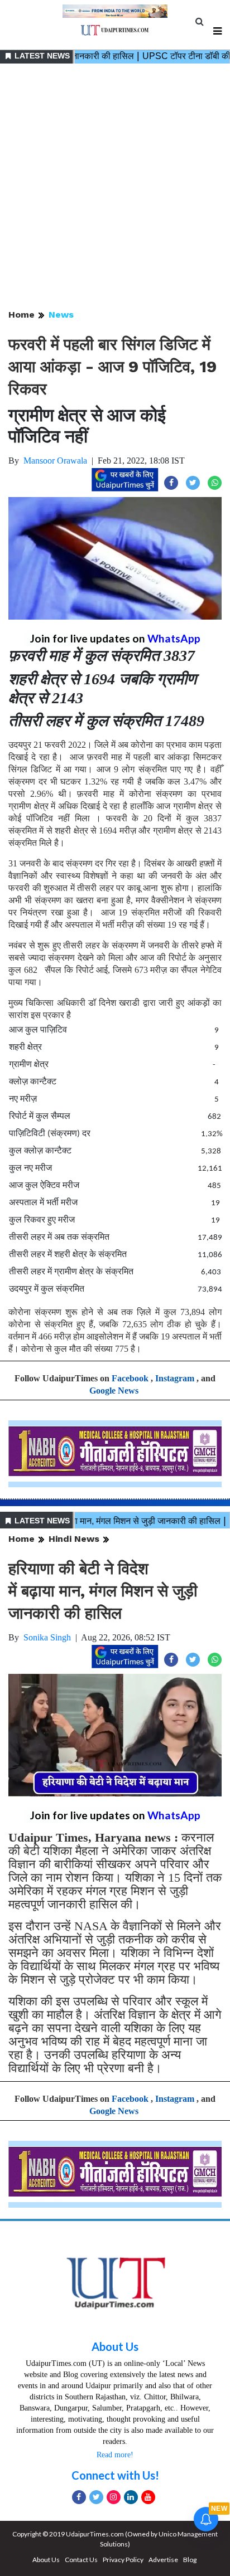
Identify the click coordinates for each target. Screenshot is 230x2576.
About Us (115, 2346)
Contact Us (81, 2560)
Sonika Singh (47, 1637)
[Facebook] (79, 2497)
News (61, 315)
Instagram (175, 1378)
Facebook (130, 1378)
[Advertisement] (115, 187)
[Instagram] (114, 2497)
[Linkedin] (131, 2497)
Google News (114, 1391)
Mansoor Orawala (55, 461)
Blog (190, 2560)
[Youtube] (148, 2497)
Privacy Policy (123, 2560)
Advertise (163, 2560)
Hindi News (74, 1539)
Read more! (115, 2455)
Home (21, 315)
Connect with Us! (115, 2475)
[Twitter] (96, 2497)
